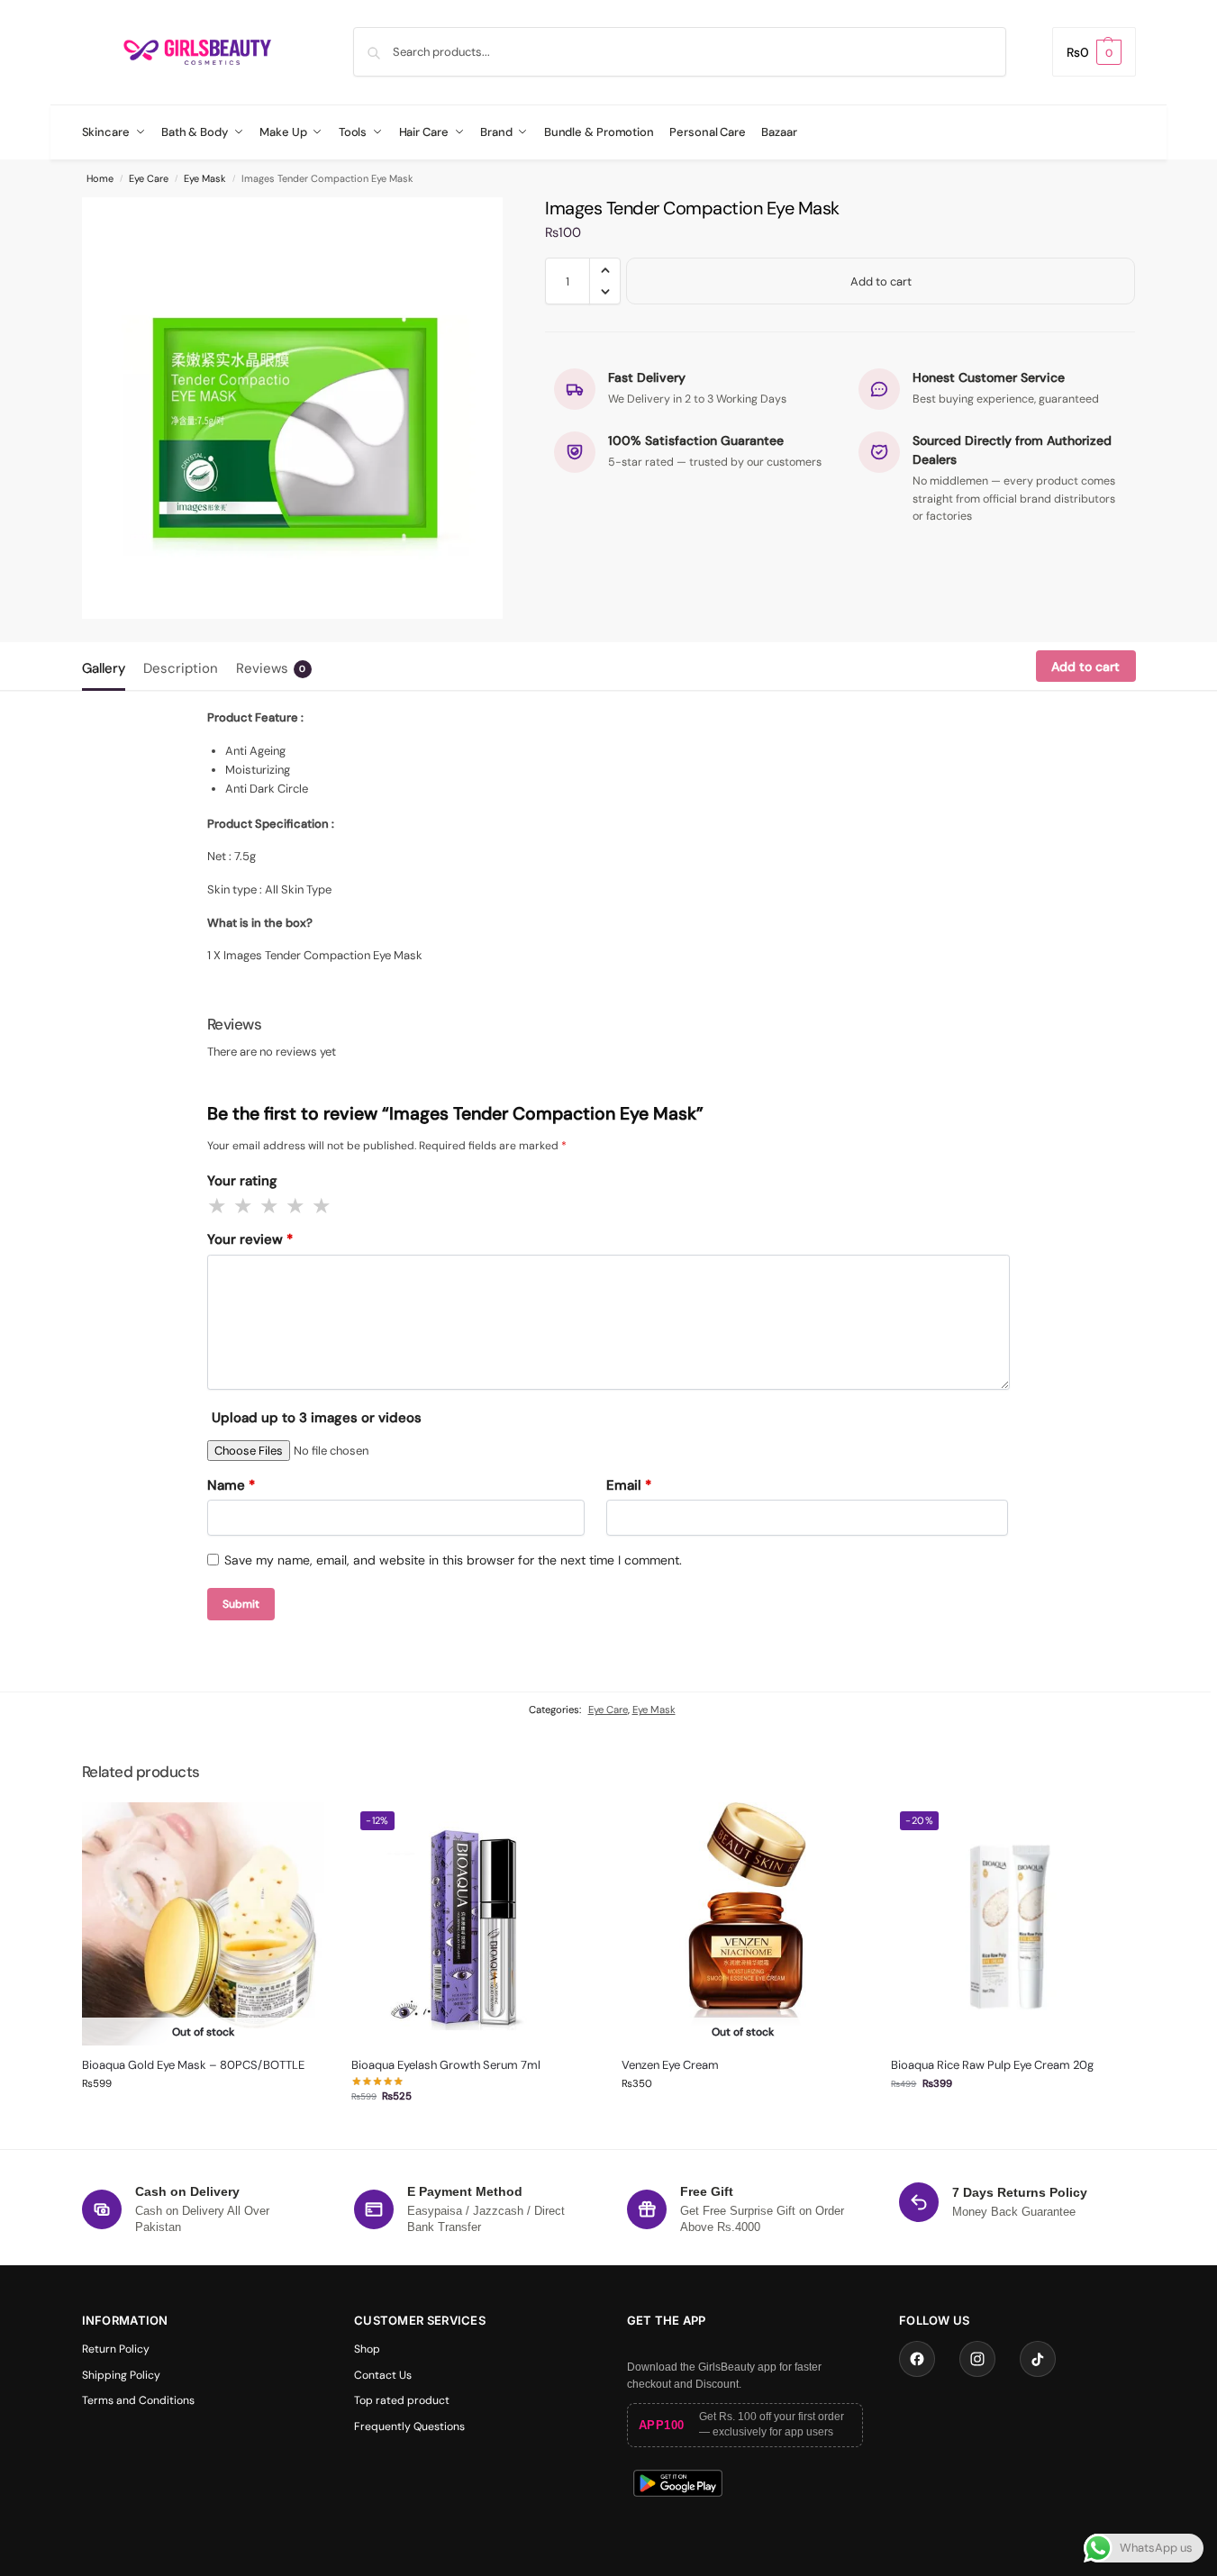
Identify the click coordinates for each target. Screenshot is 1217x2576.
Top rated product (402, 2400)
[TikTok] (1038, 2359)
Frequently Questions (409, 2426)
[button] (1094, 52)
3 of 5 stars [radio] (270, 1206)
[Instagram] (977, 2359)
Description (181, 668)
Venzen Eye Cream (670, 2065)
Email (629, 1485)
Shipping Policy (121, 2375)
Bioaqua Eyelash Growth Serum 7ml (446, 2065)
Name (231, 1485)
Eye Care (149, 178)
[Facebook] (917, 2359)
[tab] (108, 667)
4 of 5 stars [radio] (296, 1206)
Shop (367, 2349)
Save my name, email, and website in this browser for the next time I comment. (453, 1560)
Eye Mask (205, 178)
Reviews (271, 668)
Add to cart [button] (473, 2131)
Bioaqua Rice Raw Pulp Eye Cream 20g (992, 2065)
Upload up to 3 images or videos (317, 1418)
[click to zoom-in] (293, 408)
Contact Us (383, 2375)
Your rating (242, 1181)
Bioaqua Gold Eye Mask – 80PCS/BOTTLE (193, 2065)
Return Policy (116, 2349)
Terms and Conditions (138, 2400)
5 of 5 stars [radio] (322, 1206)
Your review (250, 1239)
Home (100, 178)
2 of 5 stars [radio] (244, 1206)
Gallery (104, 668)
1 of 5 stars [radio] (218, 1206)
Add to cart (881, 281)
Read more (203, 2118)
